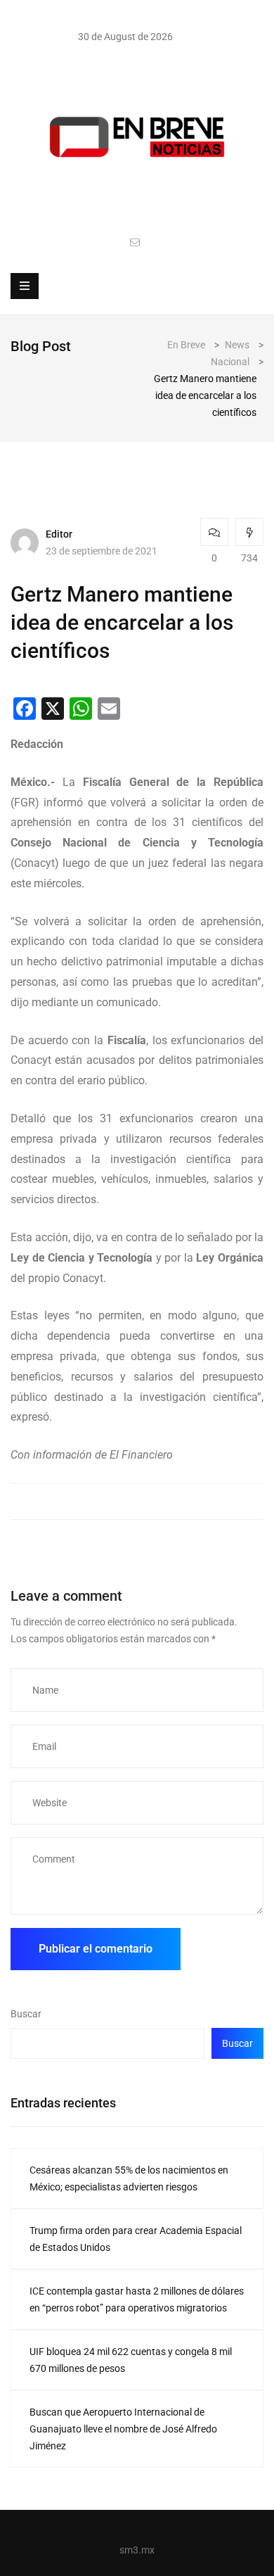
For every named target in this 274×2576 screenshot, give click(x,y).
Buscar (26, 2014)
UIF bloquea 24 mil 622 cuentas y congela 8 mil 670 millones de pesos (131, 2360)
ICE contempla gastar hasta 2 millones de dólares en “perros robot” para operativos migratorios (137, 2299)
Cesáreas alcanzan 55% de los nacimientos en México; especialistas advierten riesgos (129, 2178)
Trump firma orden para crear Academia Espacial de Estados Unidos (136, 2239)
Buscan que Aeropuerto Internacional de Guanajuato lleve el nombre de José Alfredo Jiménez (123, 2429)
